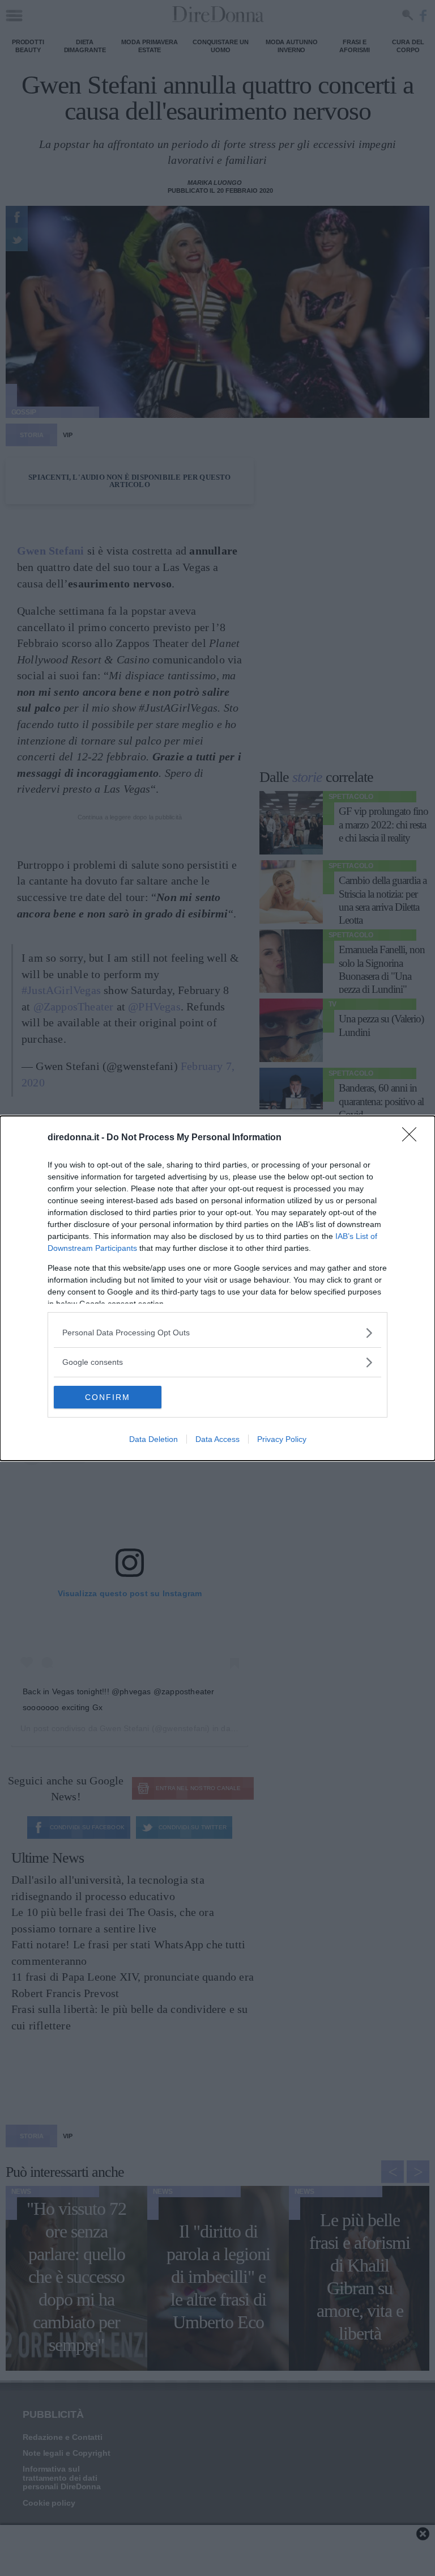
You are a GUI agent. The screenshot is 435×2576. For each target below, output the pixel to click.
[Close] (413, 1138)
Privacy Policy (282, 1439)
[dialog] (217, 1288)
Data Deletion (153, 1439)
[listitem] (217, 1333)
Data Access (217, 1439)
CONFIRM (108, 1397)
